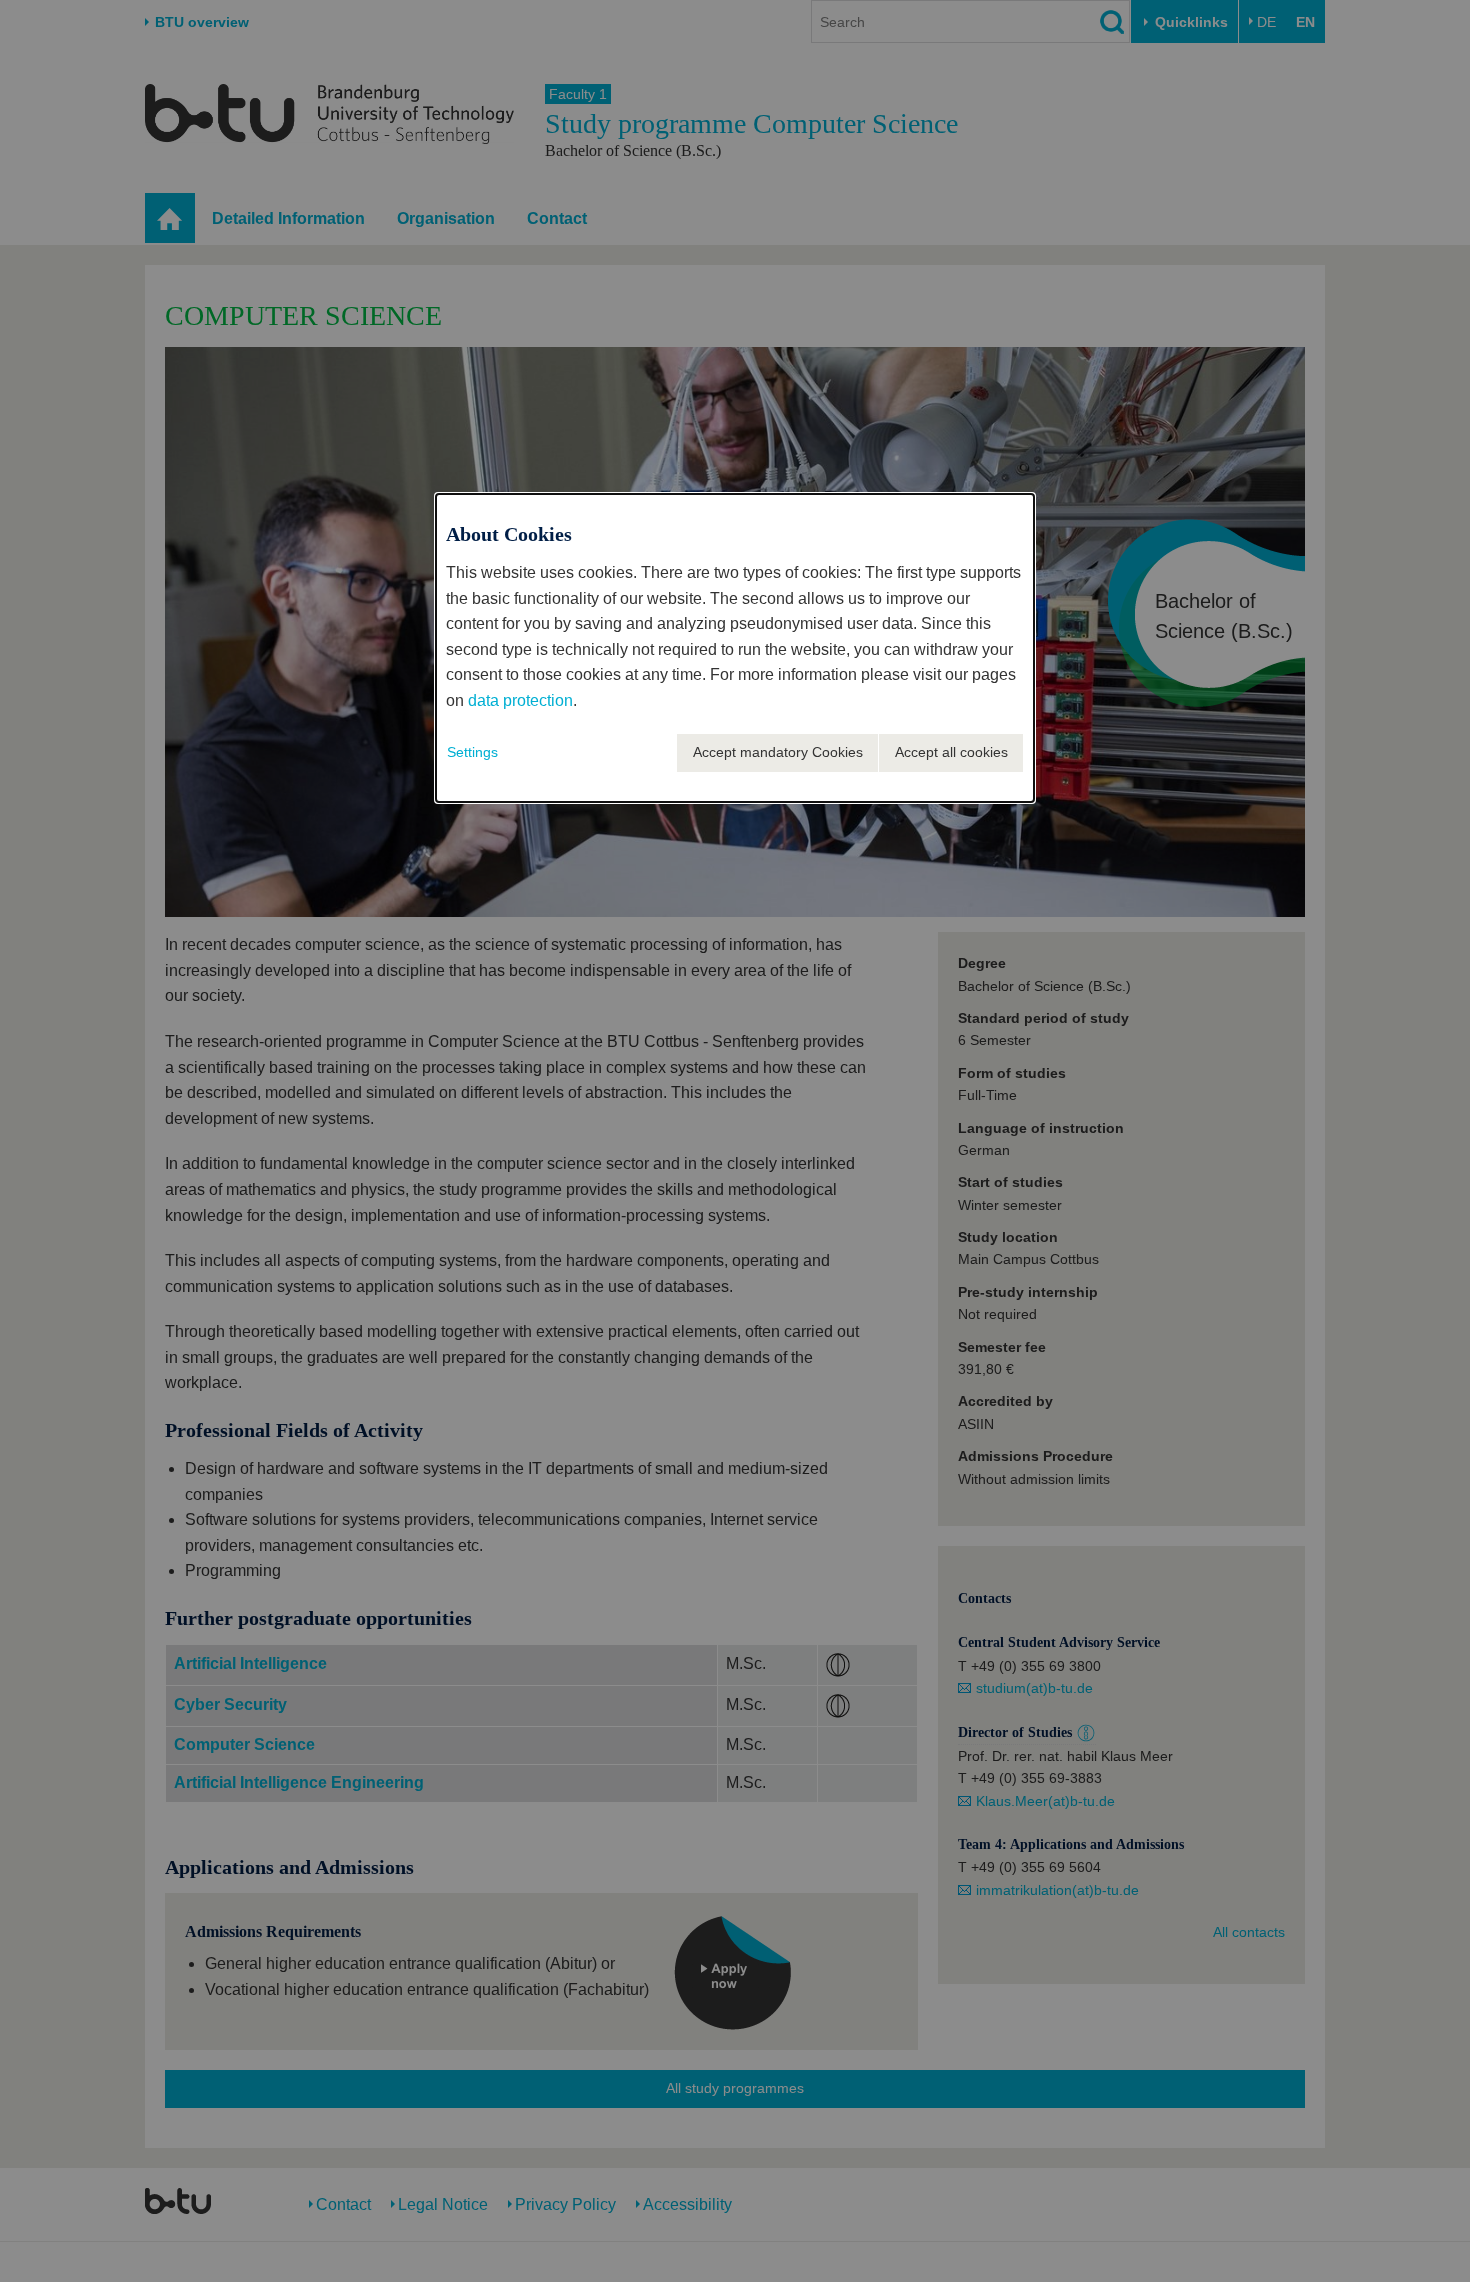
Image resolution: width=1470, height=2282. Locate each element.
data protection (520, 700)
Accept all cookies (951, 752)
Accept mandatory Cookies (778, 752)
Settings (472, 752)
